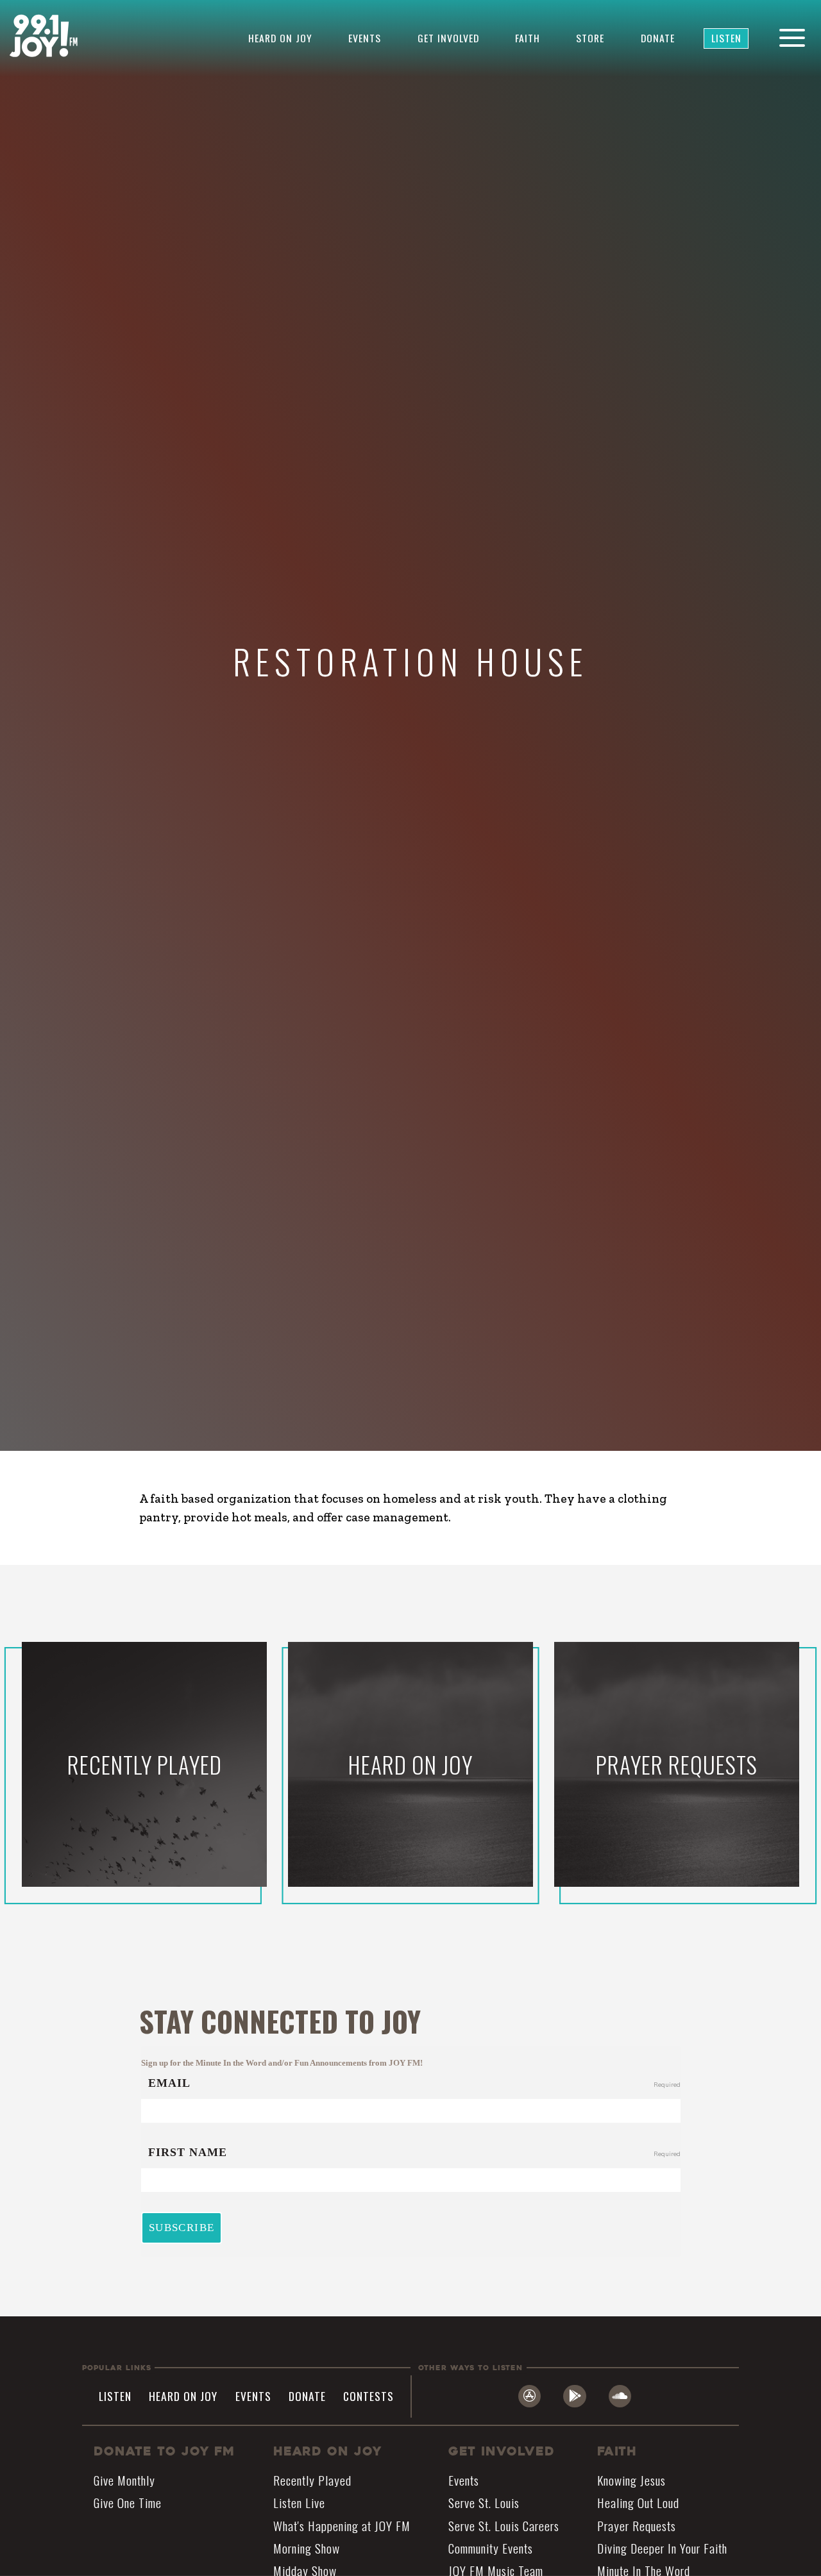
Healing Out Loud (638, 2503)
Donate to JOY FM (165, 2451)
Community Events (491, 2548)
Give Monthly (124, 2480)
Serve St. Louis (484, 2503)
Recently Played (312, 2480)
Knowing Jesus (631, 2480)
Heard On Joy (280, 38)
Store (590, 38)
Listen (726, 38)
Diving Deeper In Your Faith (662, 2548)
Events (365, 38)
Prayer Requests (637, 2525)
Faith (528, 38)
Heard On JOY (327, 2451)
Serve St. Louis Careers (504, 2525)
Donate (658, 38)
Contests (368, 2396)
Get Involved (448, 38)
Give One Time (128, 2503)
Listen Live (299, 2503)
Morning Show (307, 2548)
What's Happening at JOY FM (342, 2525)
